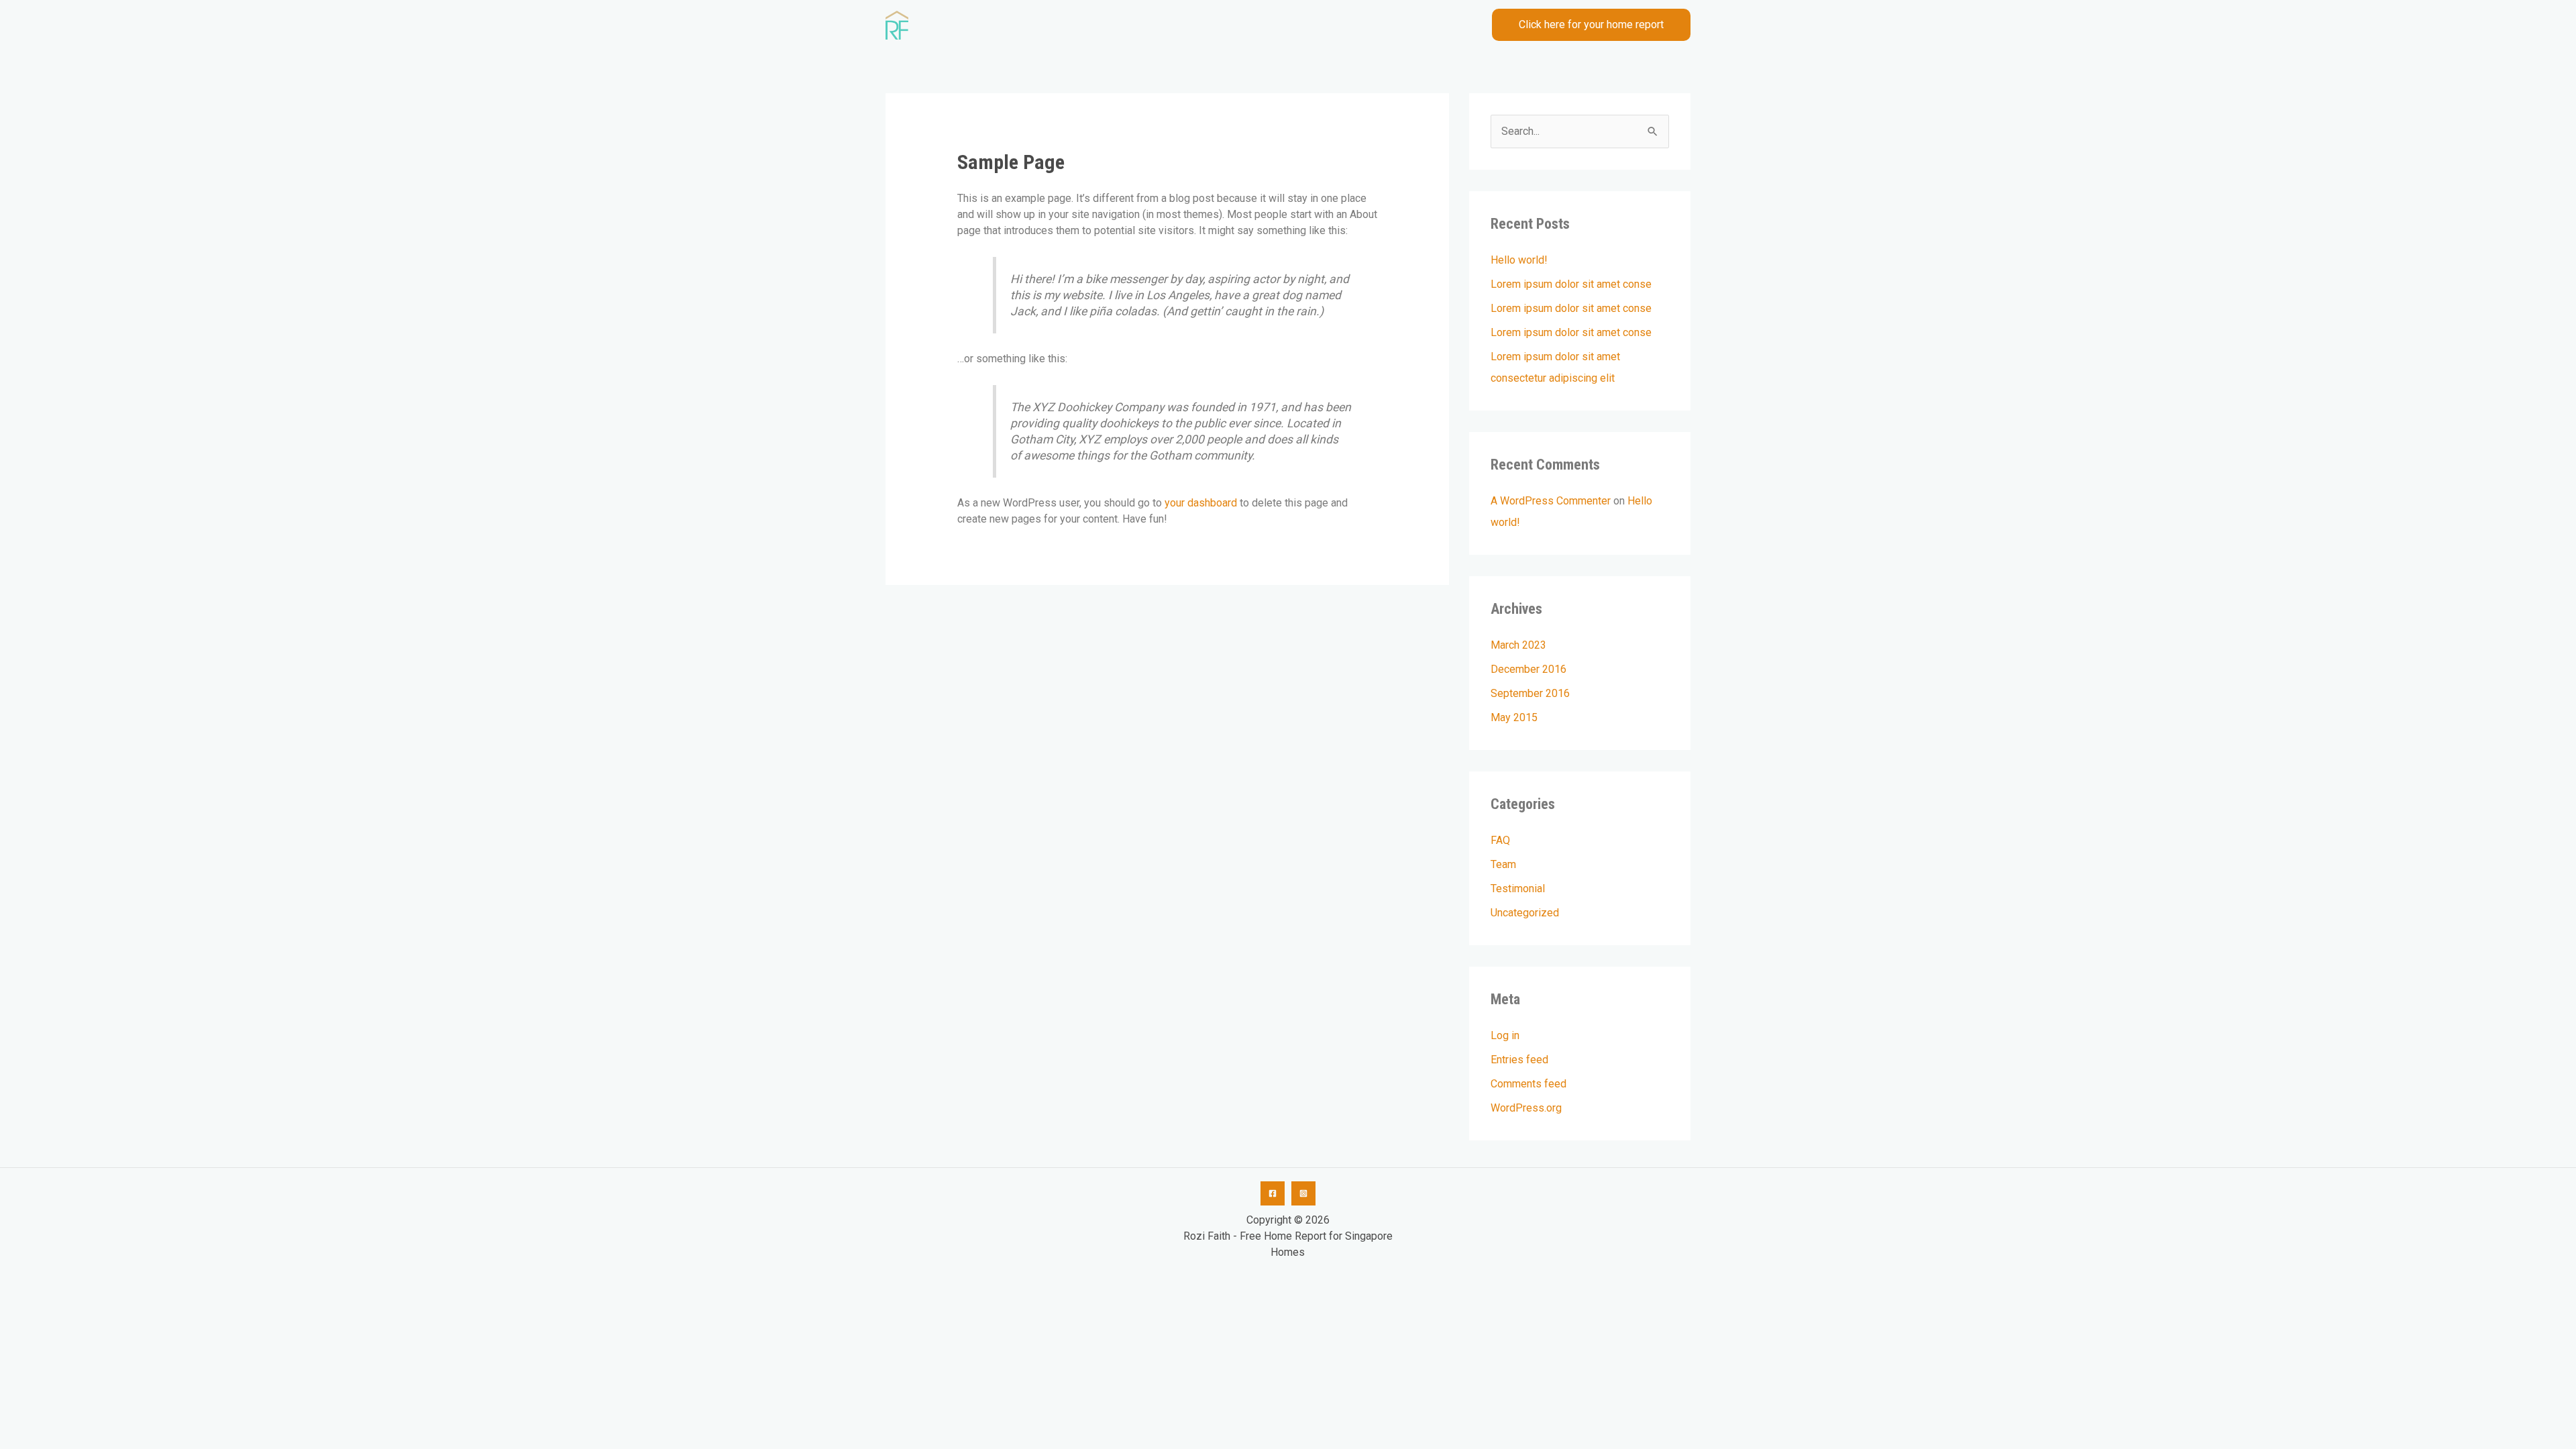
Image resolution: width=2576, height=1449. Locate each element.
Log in (1505, 1035)
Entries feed (1519, 1060)
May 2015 (1514, 717)
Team (1503, 864)
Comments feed (1528, 1084)
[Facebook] (1273, 1193)
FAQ (1500, 840)
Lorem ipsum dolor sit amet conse (1571, 284)
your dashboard (1201, 503)
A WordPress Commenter (1551, 501)
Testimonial (1518, 889)
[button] (1591, 25)
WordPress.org (1526, 1108)
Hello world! (1519, 260)
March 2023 (1518, 645)
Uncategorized (1525, 913)
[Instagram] (1303, 1193)
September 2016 (1530, 693)
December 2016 (1528, 669)
